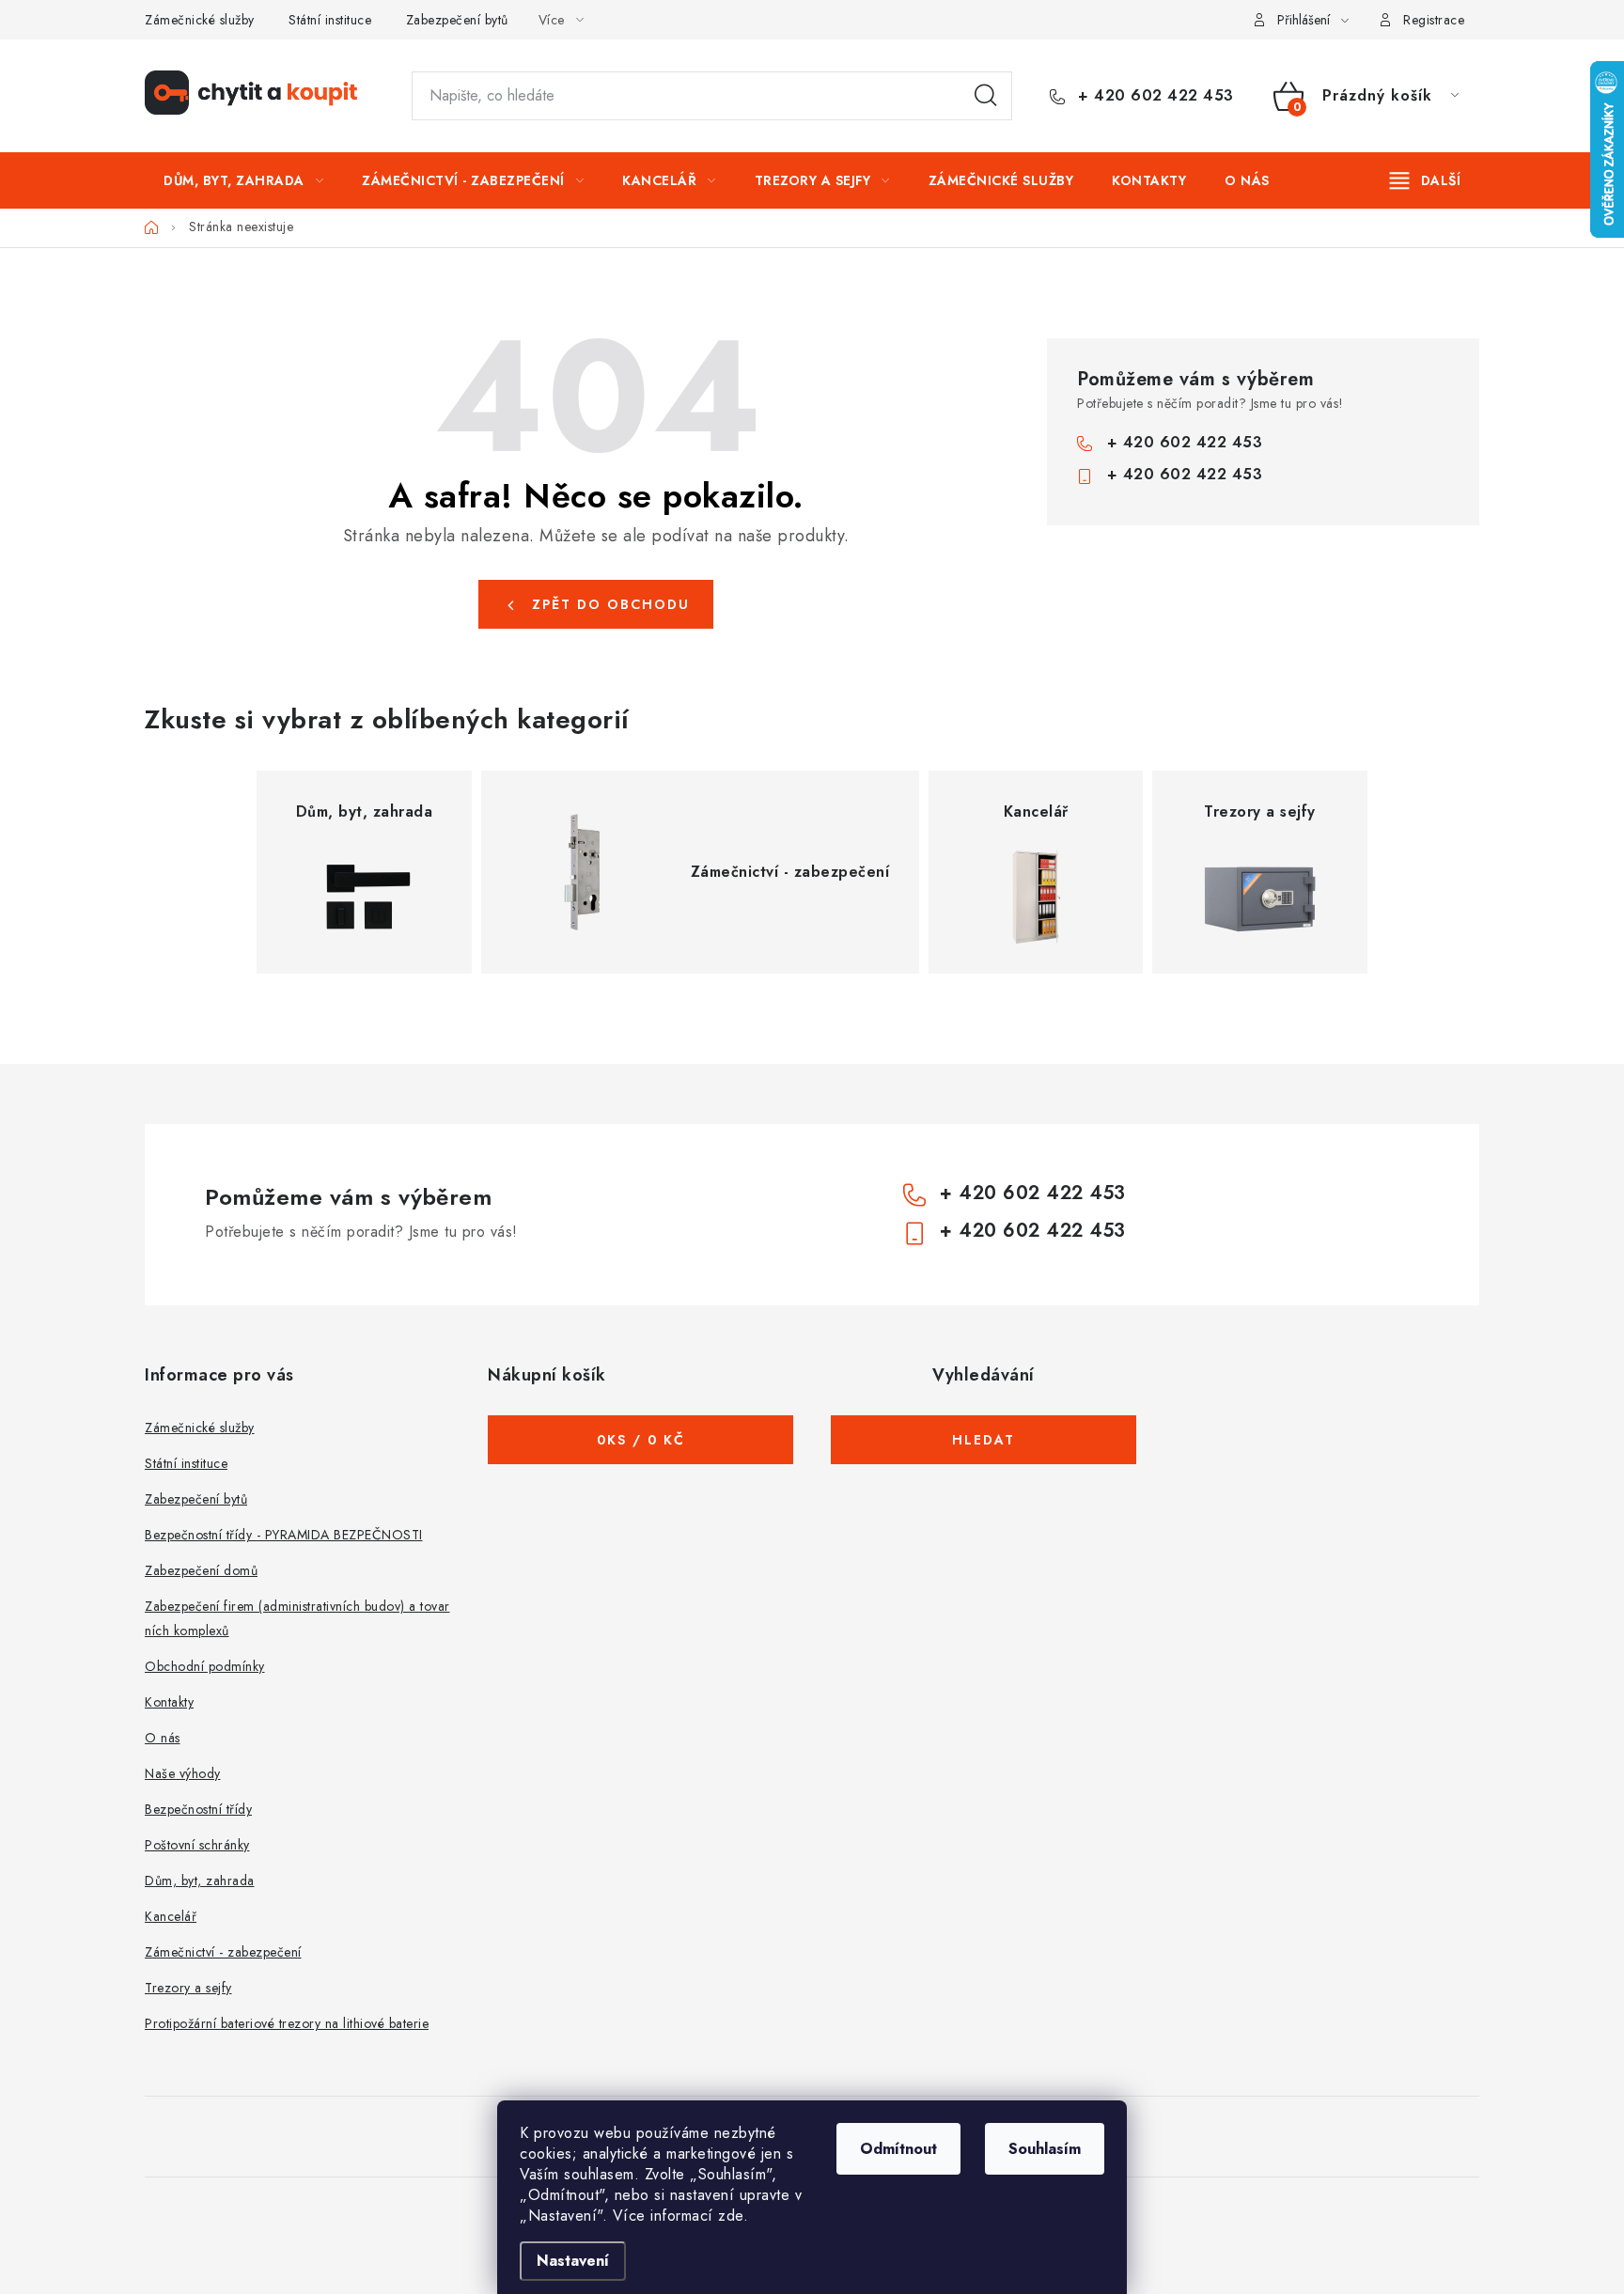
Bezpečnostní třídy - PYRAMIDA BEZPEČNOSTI (284, 1535)
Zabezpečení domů (201, 1570)
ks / (641, 1440)
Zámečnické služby (200, 20)
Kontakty (169, 1702)
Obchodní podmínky (205, 1666)
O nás (163, 1738)
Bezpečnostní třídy (198, 1809)
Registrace (1434, 20)
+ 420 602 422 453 (1154, 96)
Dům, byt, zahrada (200, 1880)
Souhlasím (1045, 2149)
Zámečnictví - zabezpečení (223, 1952)
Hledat (986, 96)
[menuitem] (243, 180)
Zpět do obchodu (611, 604)
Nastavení (573, 2261)
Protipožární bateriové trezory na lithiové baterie (287, 2023)
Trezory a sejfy (188, 1988)
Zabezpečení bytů (457, 20)
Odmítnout (898, 2149)
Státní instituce (330, 20)
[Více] (1425, 180)
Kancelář (171, 1916)
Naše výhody (183, 1773)
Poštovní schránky (197, 1845)
